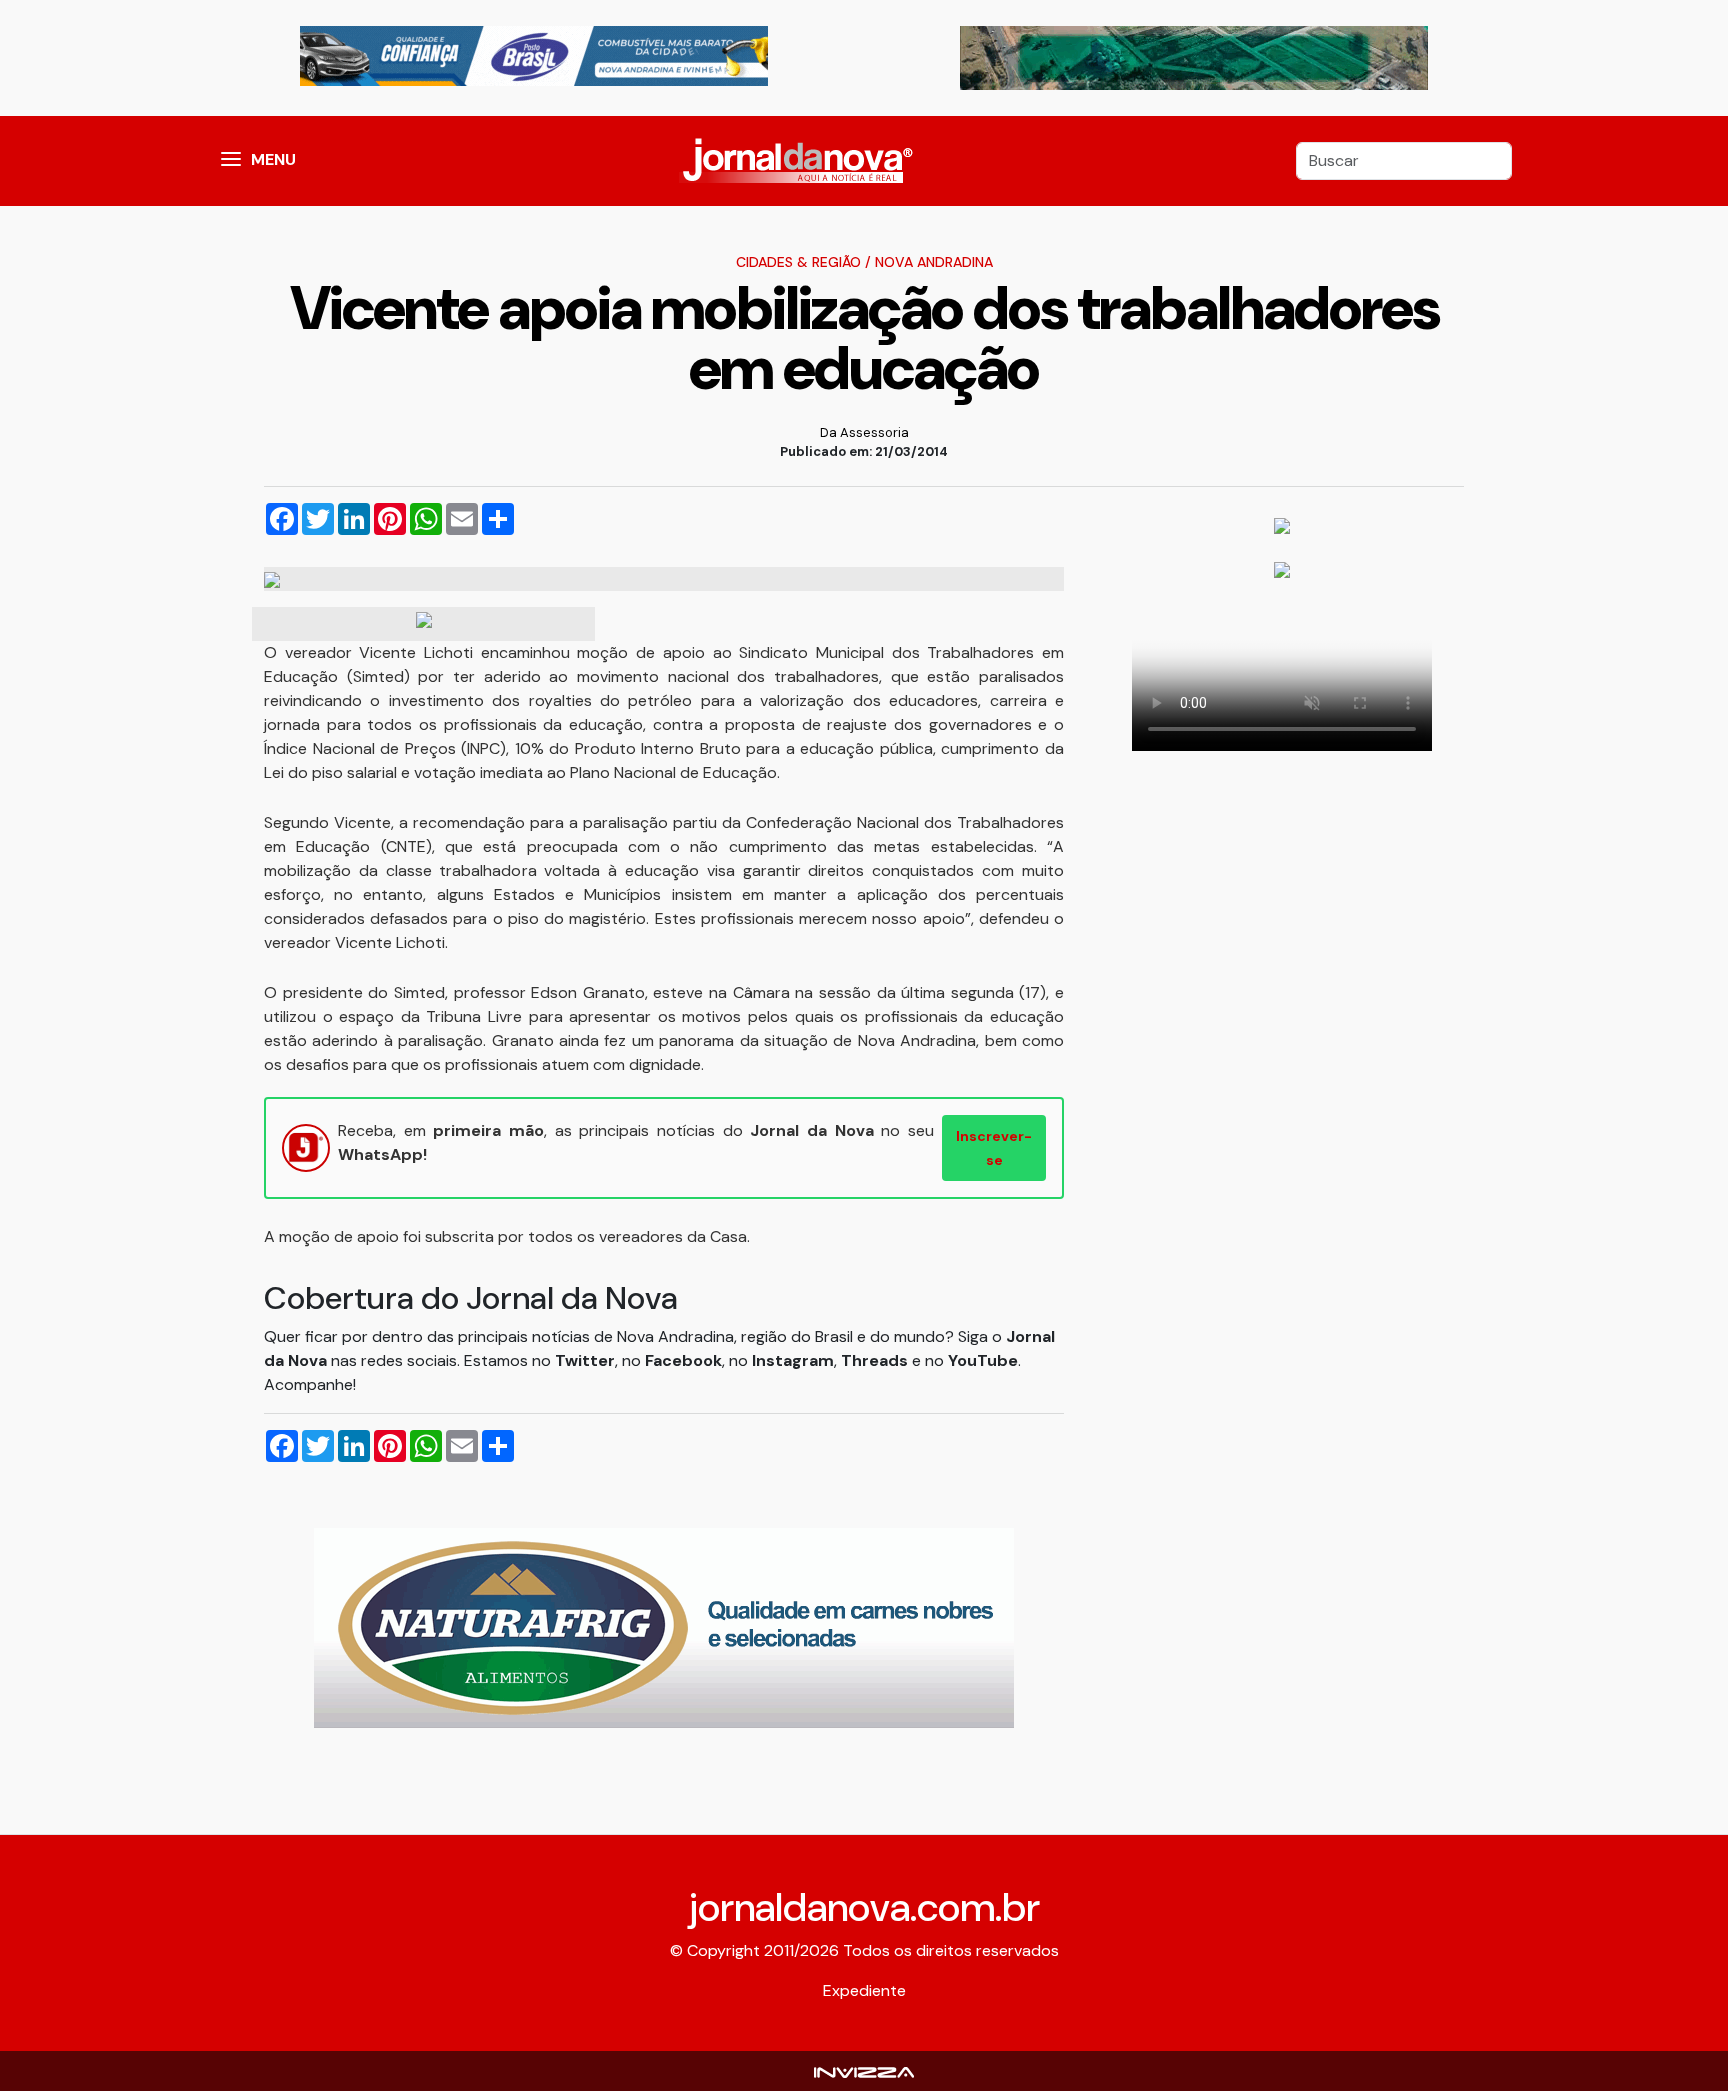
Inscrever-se (994, 1148)
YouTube (983, 1360)
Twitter (585, 1360)
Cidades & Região (798, 262)
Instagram (793, 1360)
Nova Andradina (934, 262)
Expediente (864, 1990)
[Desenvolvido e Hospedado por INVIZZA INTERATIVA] (864, 2070)
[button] (231, 161)
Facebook (683, 1360)
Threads (876, 1360)
